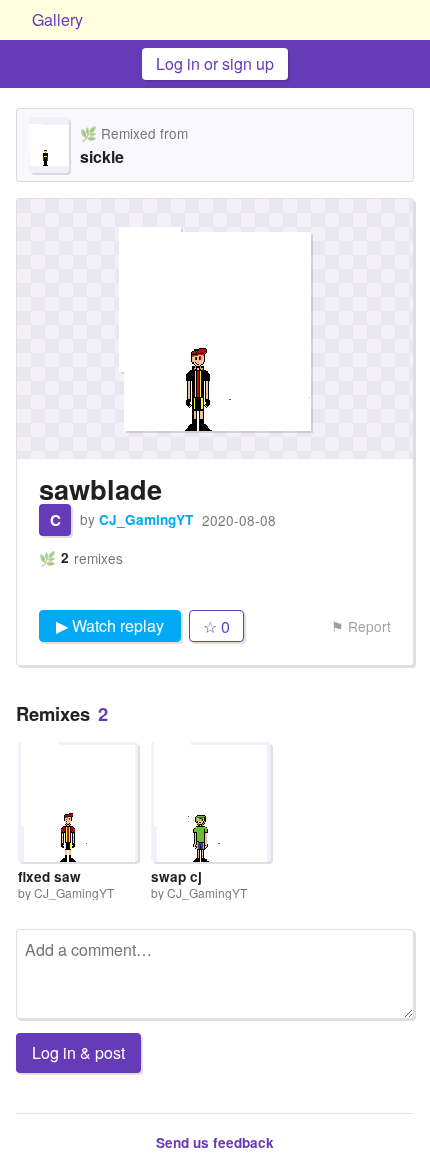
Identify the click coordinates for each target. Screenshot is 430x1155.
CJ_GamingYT (146, 519)
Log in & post (78, 1052)
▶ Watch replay (110, 625)
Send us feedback (215, 1142)
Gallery (57, 19)
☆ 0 (216, 626)
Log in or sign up (215, 63)
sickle (102, 156)
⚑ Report (361, 626)
